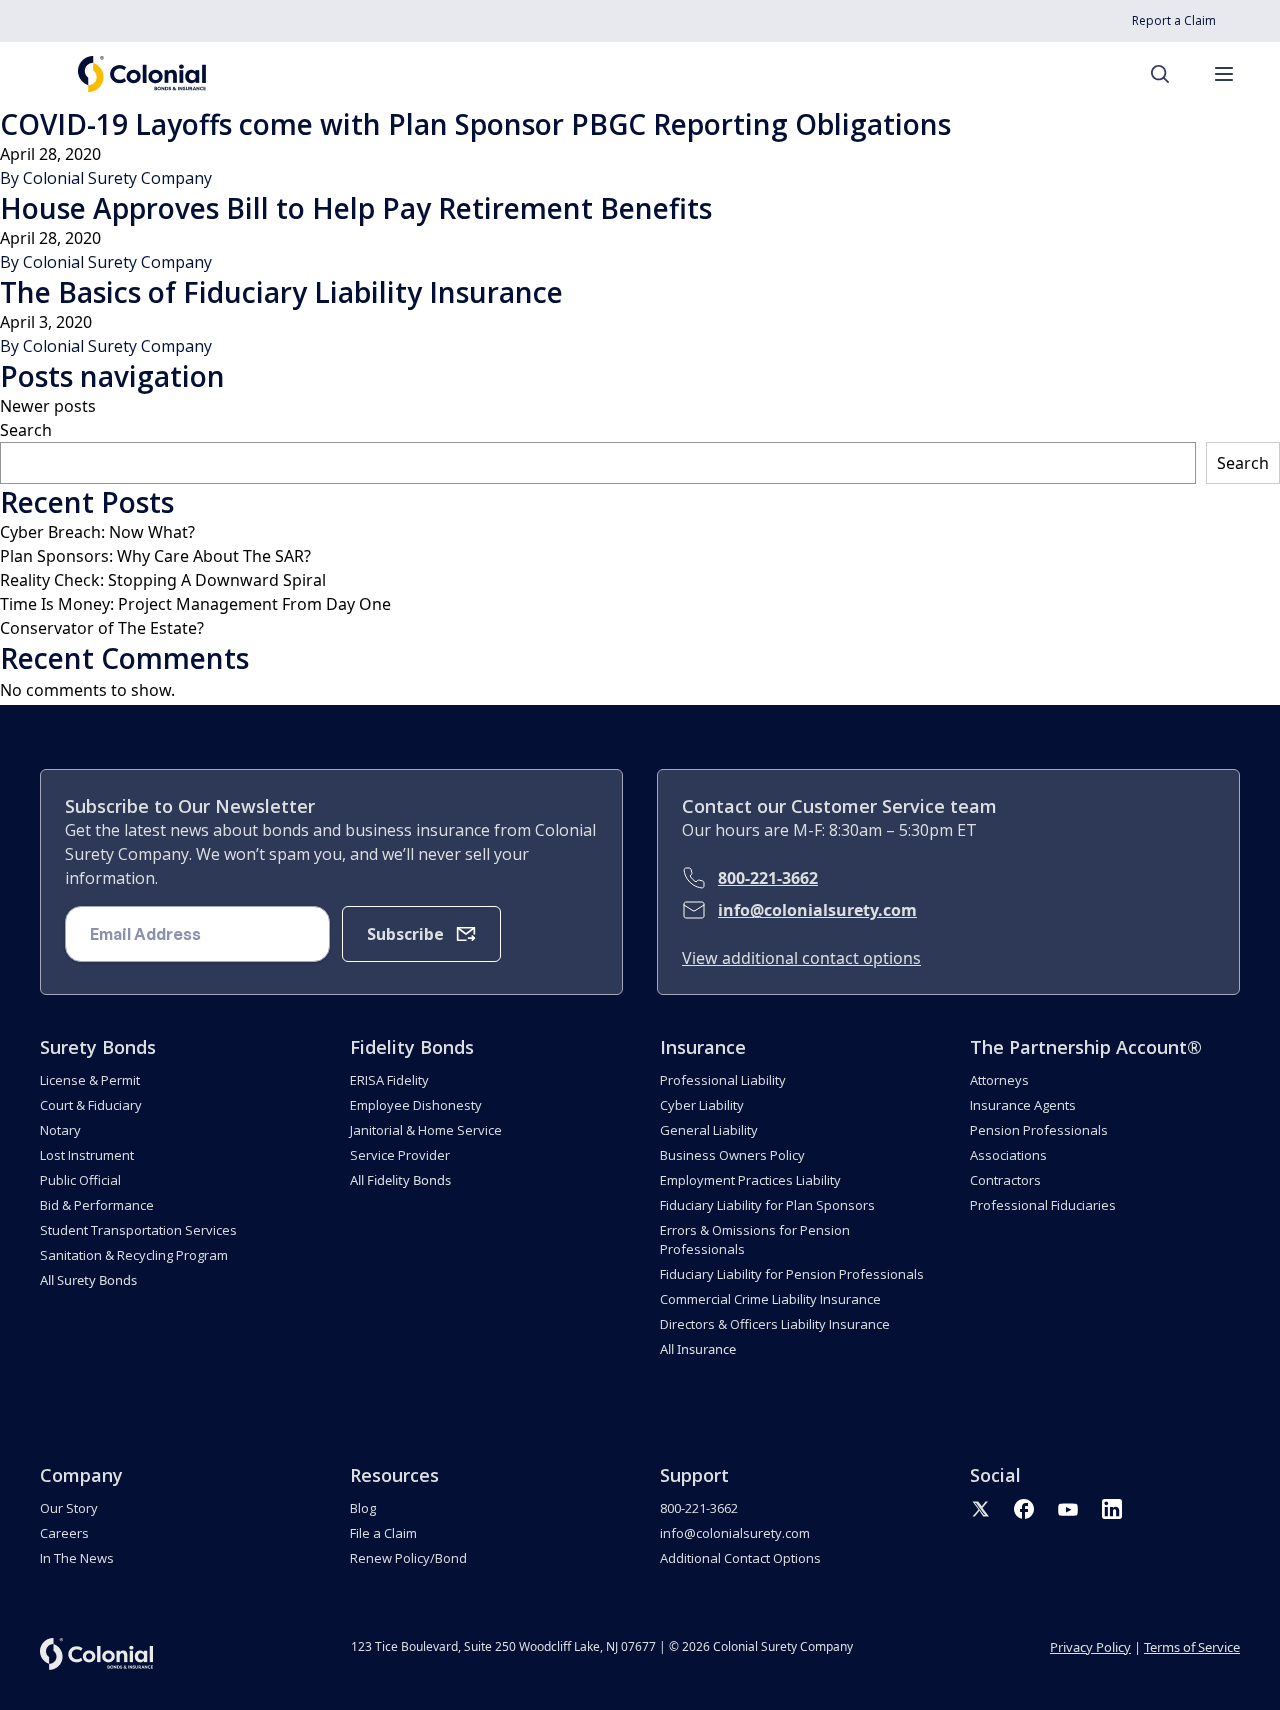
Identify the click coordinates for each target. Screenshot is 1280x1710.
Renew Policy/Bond (408, 1558)
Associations (1008, 1155)
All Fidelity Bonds (400, 1180)
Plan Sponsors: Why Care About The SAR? (155, 556)
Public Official (80, 1180)
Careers (64, 1533)
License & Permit (90, 1080)
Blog (363, 1508)
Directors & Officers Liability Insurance (775, 1324)
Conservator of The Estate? (102, 628)
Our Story (69, 1508)
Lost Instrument (87, 1155)
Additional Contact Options (740, 1558)
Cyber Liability (702, 1105)
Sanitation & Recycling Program (134, 1255)
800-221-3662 (768, 878)
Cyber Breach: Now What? (97, 532)
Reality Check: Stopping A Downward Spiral (163, 580)
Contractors (1005, 1180)
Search (26, 430)
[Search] (1170, 74)
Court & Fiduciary (91, 1105)
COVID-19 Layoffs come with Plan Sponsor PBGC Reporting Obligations (475, 124)
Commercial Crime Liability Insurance (770, 1299)
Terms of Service (1192, 1647)
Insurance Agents (1023, 1105)
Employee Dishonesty (416, 1105)
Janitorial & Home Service (426, 1130)
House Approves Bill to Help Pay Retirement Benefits (356, 208)
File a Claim (383, 1533)
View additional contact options (801, 958)
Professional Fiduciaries (1043, 1205)
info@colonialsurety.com (817, 910)
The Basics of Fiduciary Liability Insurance (281, 292)
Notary (60, 1130)
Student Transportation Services (138, 1230)
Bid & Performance (97, 1205)
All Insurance (698, 1349)
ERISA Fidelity (389, 1080)
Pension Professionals (1039, 1130)
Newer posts (48, 406)
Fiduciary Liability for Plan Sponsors (767, 1205)
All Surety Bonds (88, 1280)
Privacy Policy (1090, 1647)
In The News (77, 1558)
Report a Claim (1174, 20)
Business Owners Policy (732, 1155)
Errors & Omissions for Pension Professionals (755, 1239)
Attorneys (999, 1080)
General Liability (709, 1130)
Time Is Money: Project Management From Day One (195, 604)
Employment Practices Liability (750, 1180)
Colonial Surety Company (117, 178)
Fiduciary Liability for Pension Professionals (792, 1274)
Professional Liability (723, 1080)
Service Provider (400, 1155)
